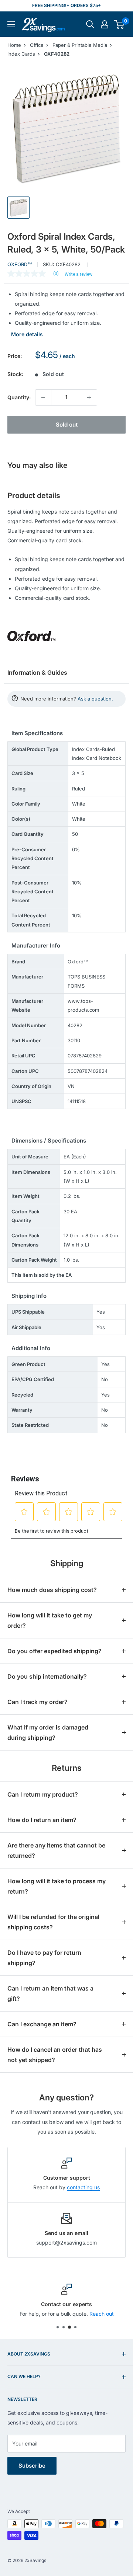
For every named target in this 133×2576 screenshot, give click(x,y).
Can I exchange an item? (42, 2024)
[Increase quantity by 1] (89, 397)
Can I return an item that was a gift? (50, 1993)
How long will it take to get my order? (50, 1620)
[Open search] (90, 24)
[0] (120, 24)
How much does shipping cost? (52, 1590)
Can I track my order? (37, 1702)
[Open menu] (11, 24)
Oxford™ (20, 264)
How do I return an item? (42, 1820)
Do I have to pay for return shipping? (44, 1958)
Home (14, 45)
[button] (119, 24)
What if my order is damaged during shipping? (48, 1732)
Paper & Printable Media (80, 45)
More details (27, 334)
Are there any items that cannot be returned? (56, 1850)
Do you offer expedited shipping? (54, 1651)
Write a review (79, 274)
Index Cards (21, 54)
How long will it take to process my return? (57, 1886)
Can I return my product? (43, 1794)
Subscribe (32, 2466)
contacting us (83, 2187)
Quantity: (19, 397)
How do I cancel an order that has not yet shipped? (55, 2055)
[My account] (105, 24)
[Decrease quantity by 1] (43, 397)
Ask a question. (95, 699)
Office (37, 45)
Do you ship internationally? (47, 1676)
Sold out (67, 425)
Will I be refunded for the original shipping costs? (53, 1922)
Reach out (102, 2314)
